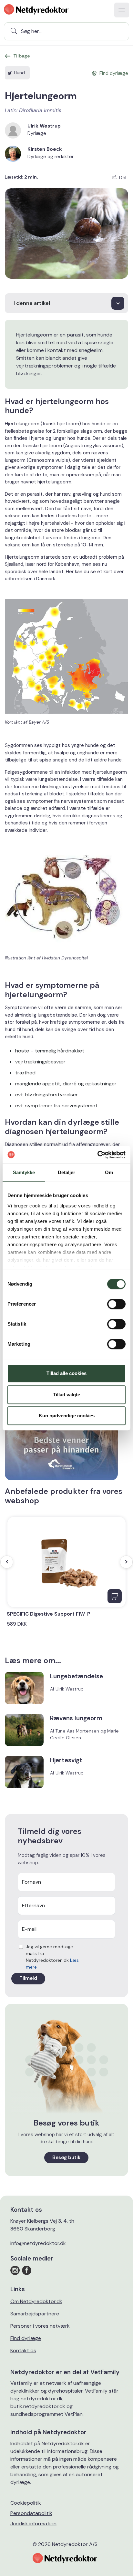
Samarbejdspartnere (35, 2314)
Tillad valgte (66, 1395)
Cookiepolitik (26, 2503)
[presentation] (7, 1562)
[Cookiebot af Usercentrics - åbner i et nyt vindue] (97, 1155)
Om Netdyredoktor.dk (36, 2301)
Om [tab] (109, 1172)
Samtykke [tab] (24, 1172)
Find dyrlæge (26, 2338)
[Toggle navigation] (122, 10)
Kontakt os (23, 2350)
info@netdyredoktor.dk (38, 2243)
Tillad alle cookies (66, 1373)
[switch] (116, 1304)
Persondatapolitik (31, 2513)
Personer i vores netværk (40, 2326)
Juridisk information (33, 2524)
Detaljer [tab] (67, 1172)
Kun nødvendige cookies (67, 1416)
